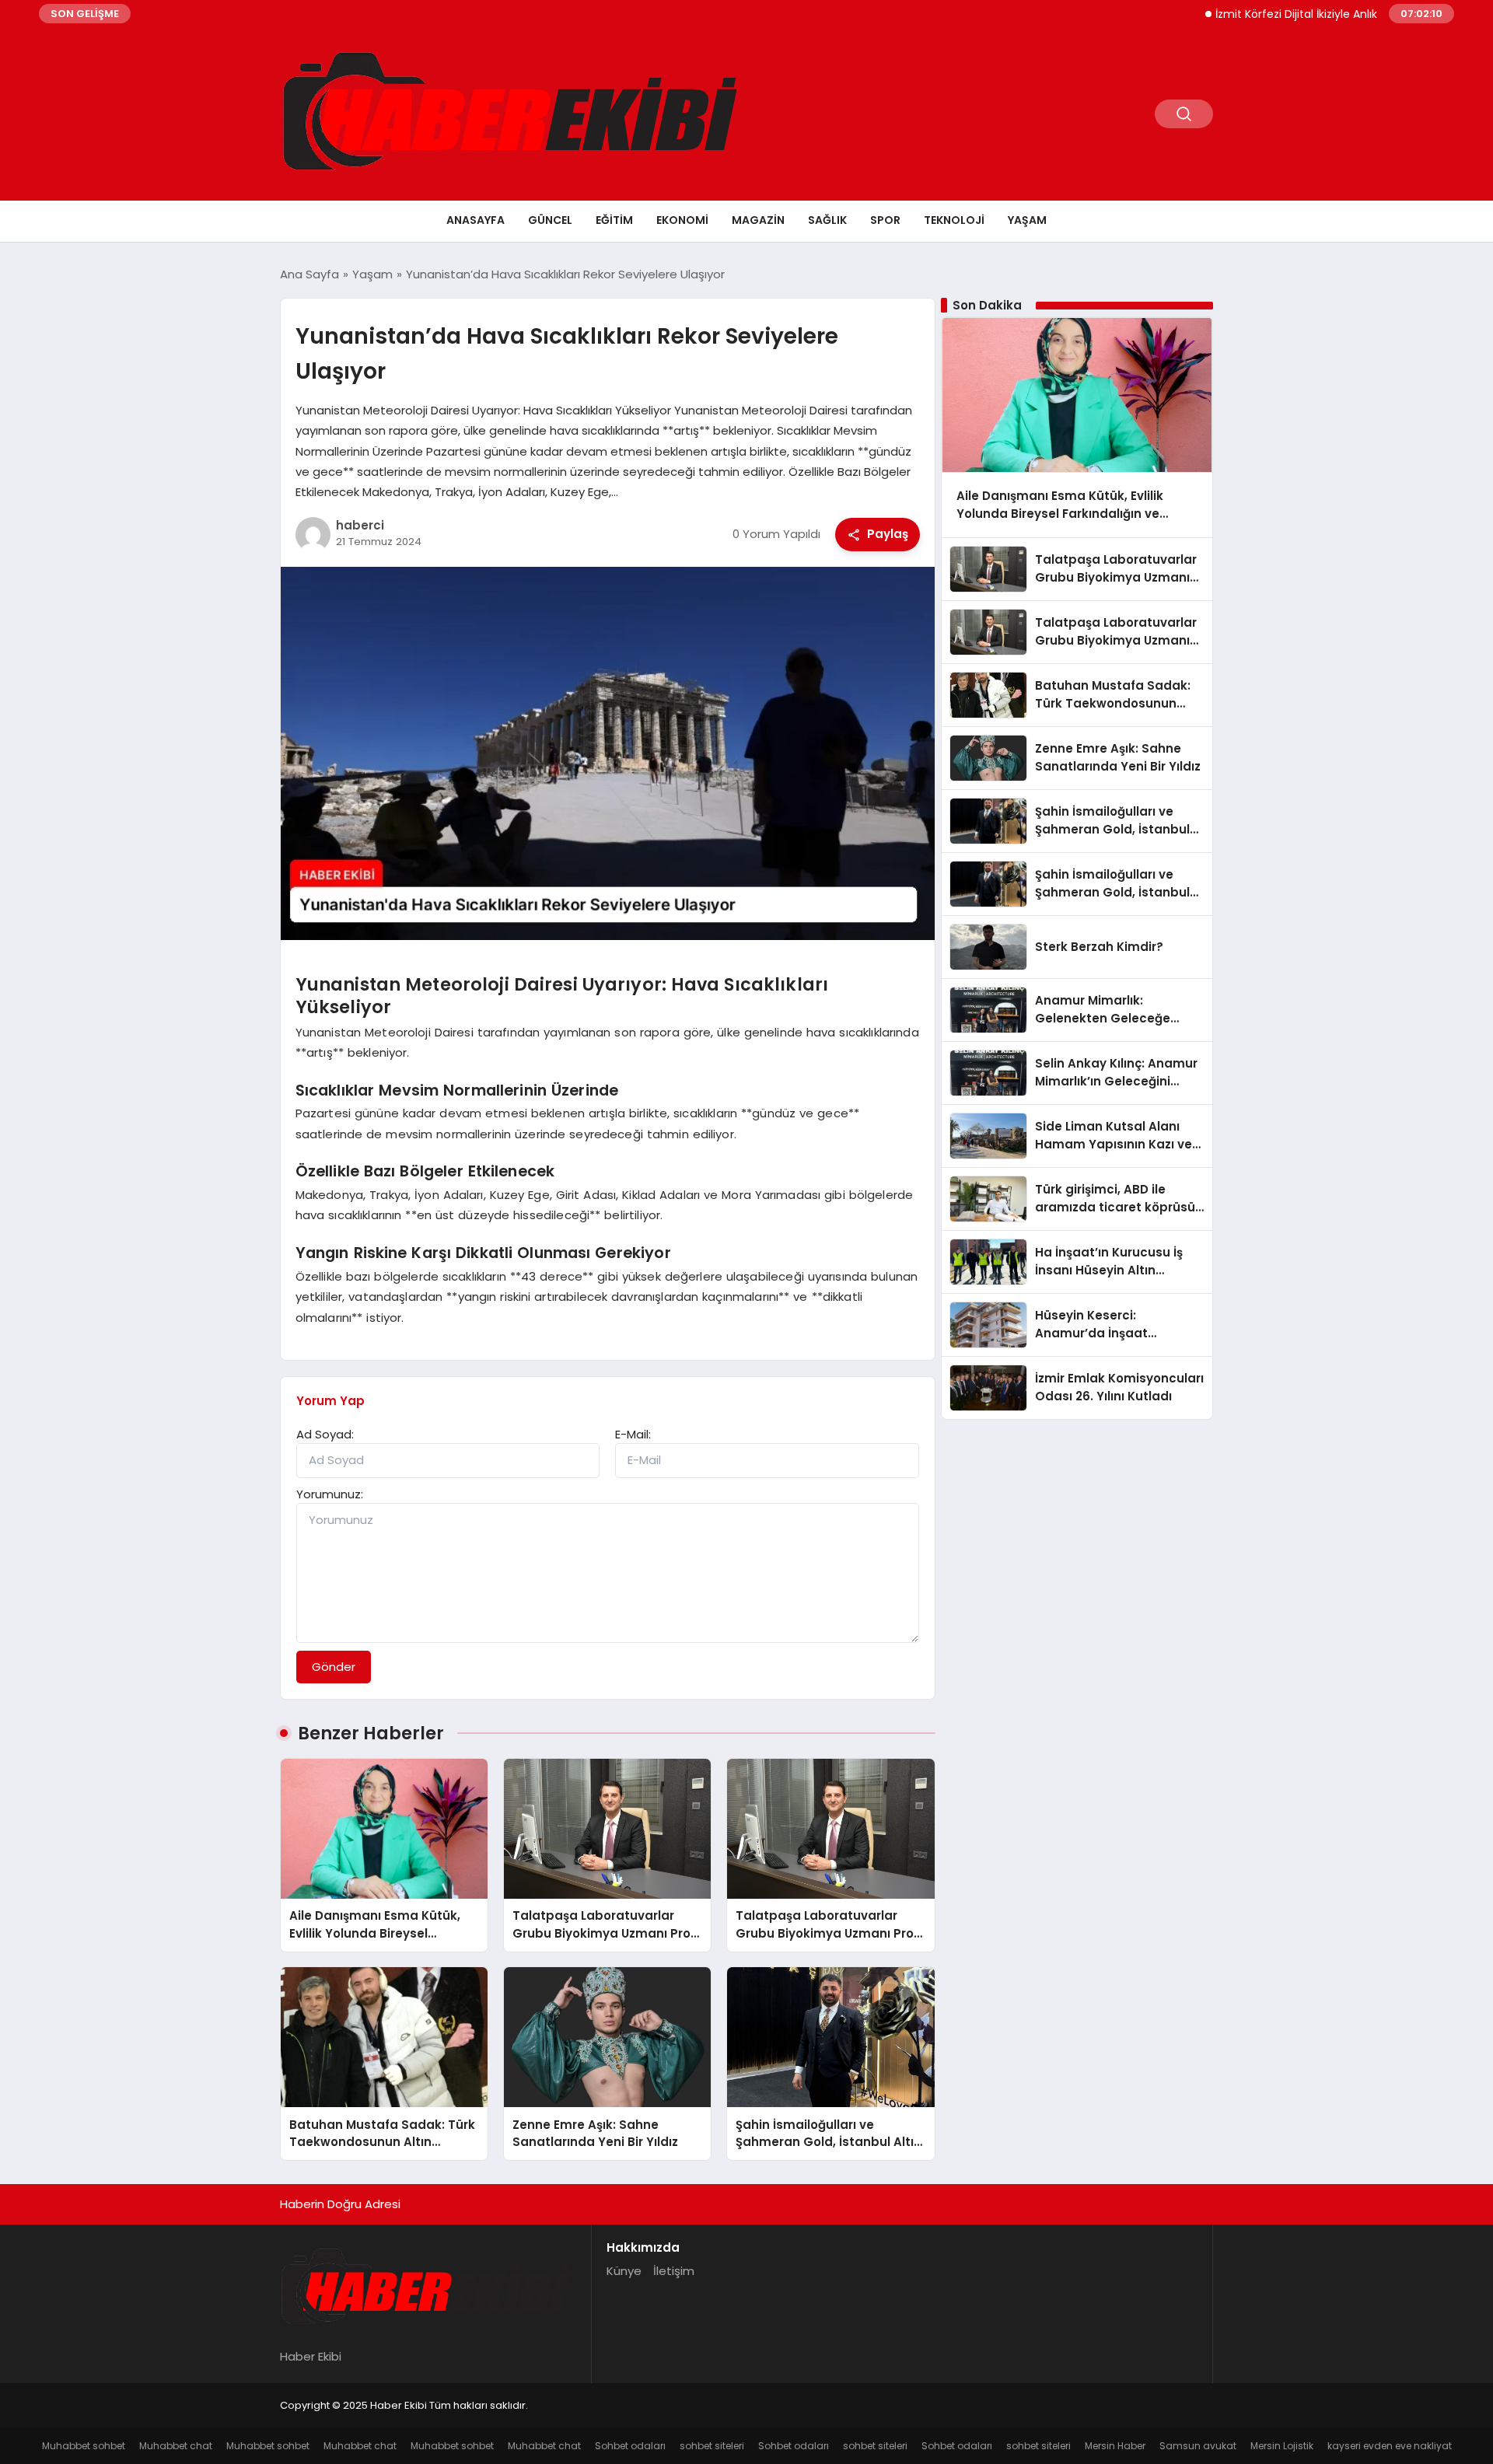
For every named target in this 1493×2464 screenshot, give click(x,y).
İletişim (674, 2271)
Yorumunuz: (330, 1494)
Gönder (334, 1667)
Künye (624, 2271)
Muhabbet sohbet (84, 2446)
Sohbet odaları (630, 2446)
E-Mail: (633, 1434)
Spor (885, 220)
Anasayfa (476, 220)
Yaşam (1027, 220)
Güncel (550, 220)
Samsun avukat (1198, 2446)
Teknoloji (954, 220)
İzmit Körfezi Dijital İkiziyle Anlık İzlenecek (1269, 14)
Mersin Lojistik (1282, 2446)
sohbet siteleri (712, 2446)
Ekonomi (682, 220)
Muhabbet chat (176, 2446)
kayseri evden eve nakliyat (1390, 2446)
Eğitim (614, 220)
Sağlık (827, 220)
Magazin (758, 220)
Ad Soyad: (325, 1434)
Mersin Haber (1115, 2446)
